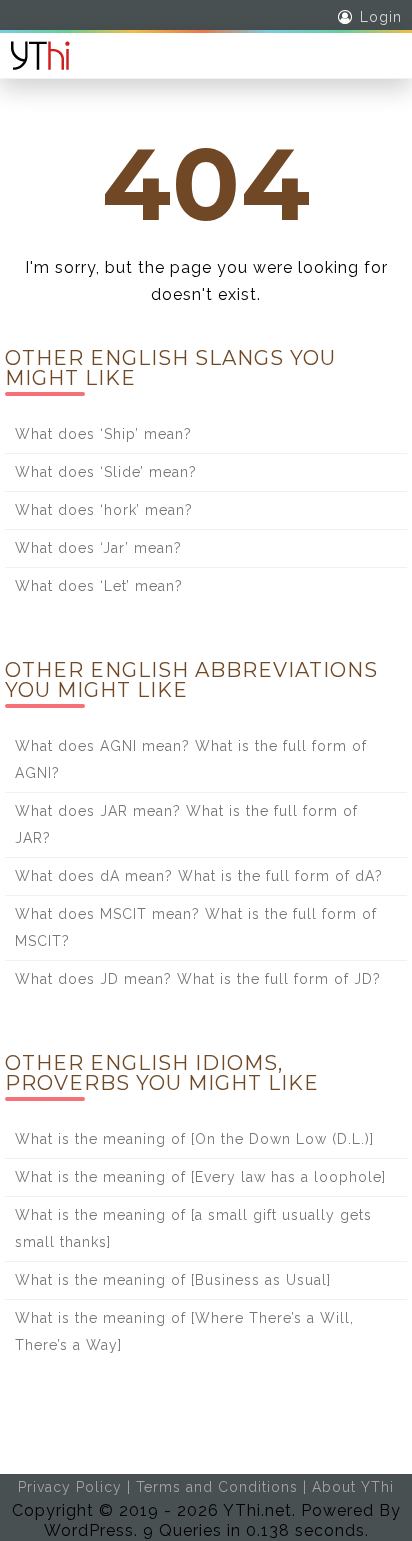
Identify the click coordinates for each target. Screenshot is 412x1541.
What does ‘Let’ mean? (99, 586)
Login (381, 17)
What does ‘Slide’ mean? (106, 472)
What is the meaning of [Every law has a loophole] (200, 1177)
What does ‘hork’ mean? (104, 510)
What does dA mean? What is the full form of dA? (199, 876)
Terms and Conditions (217, 1487)
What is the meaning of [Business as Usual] (173, 1280)
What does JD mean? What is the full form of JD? (198, 979)
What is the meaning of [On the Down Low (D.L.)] (194, 1139)
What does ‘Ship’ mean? (103, 434)
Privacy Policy (70, 1487)
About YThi (353, 1487)
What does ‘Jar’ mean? (98, 548)
